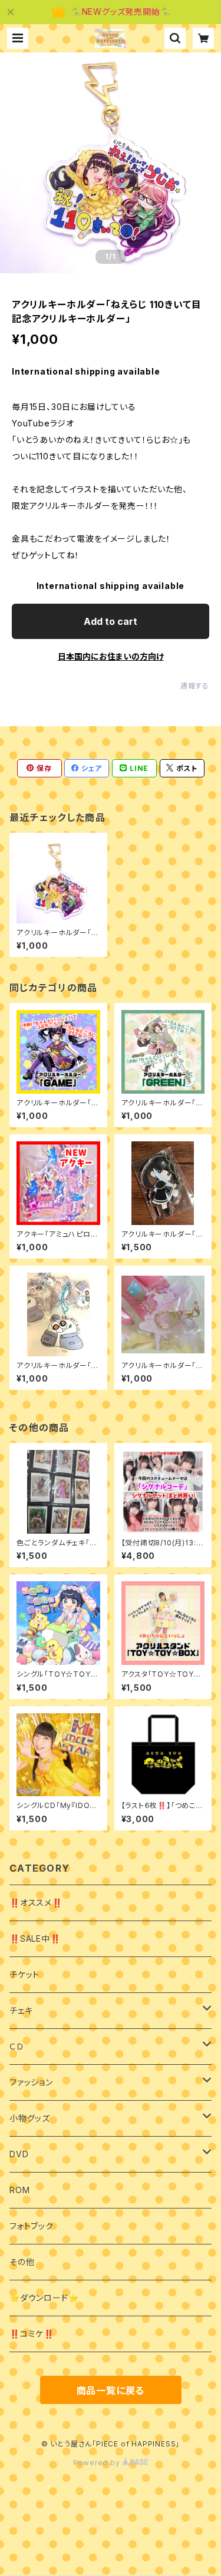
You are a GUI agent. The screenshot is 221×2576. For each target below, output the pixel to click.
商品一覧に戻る (111, 2390)
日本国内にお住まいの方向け (111, 656)
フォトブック (32, 2226)
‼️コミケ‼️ (32, 2334)
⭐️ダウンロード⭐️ (44, 2298)
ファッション (31, 2082)
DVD (19, 2154)
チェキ (21, 2010)
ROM (19, 2190)
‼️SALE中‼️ (35, 1938)
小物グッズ (30, 2118)
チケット (24, 1974)
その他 (22, 2262)
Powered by (98, 2463)
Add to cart (111, 621)
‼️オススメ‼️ (36, 1903)
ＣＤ (17, 2046)
